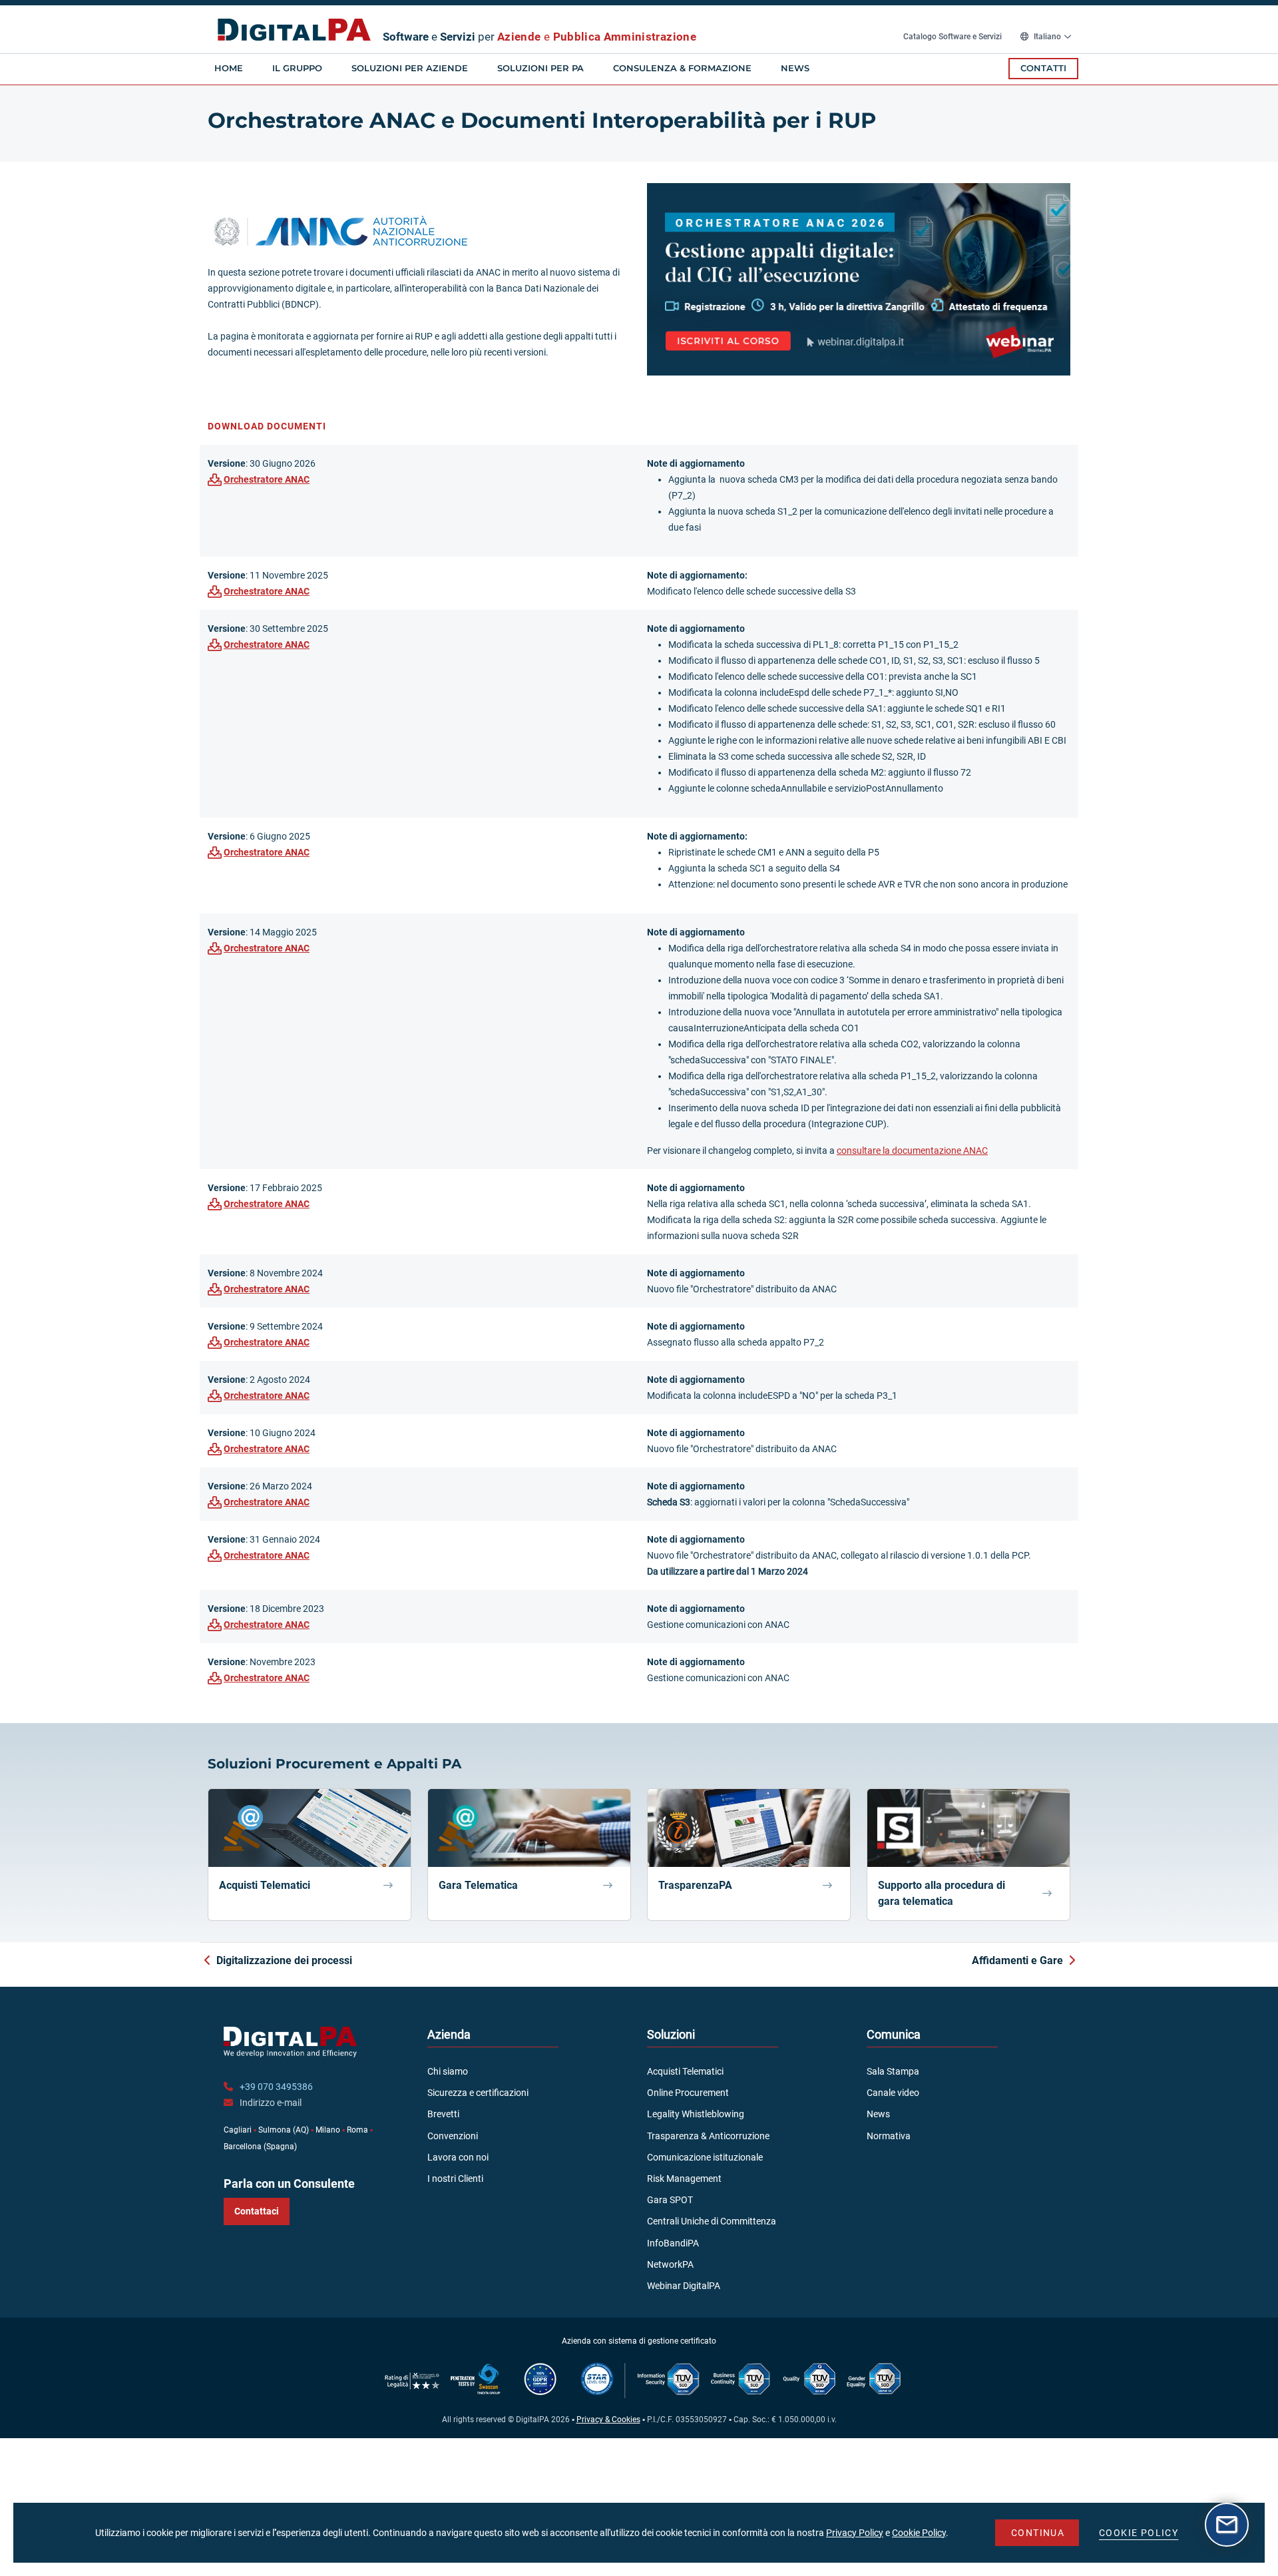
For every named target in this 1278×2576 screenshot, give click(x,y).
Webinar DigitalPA (684, 2286)
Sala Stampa (893, 2071)
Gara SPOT (670, 2200)
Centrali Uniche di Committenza (712, 2221)
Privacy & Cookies (608, 2420)
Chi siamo (448, 2071)
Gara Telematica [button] (478, 1885)
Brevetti (443, 2114)
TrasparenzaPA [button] (695, 1885)
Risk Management (684, 2179)
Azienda (449, 2034)
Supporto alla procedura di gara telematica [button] (942, 1893)
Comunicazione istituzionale (705, 2157)
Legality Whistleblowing (696, 2114)
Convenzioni (453, 2136)
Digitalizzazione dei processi (284, 1960)
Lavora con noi (458, 2157)
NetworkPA (670, 2264)
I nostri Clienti (455, 2179)
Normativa (889, 2136)
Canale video (893, 2093)
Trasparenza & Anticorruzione (708, 2136)
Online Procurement (688, 2093)
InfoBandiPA (673, 2243)
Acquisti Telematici (685, 2071)
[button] (859, 278)
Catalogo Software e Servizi (954, 37)
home (229, 68)
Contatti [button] (1043, 68)
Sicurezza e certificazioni (478, 2093)
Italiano (1047, 37)
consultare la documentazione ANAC (912, 1151)
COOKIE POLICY (1139, 2533)
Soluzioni (671, 2034)
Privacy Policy (855, 2533)
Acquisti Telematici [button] (265, 1885)
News (795, 68)
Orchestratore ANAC (267, 479)
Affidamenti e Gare (1017, 1960)
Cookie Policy (919, 2533)
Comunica (894, 2034)
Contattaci (257, 2211)
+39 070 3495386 (276, 2087)
